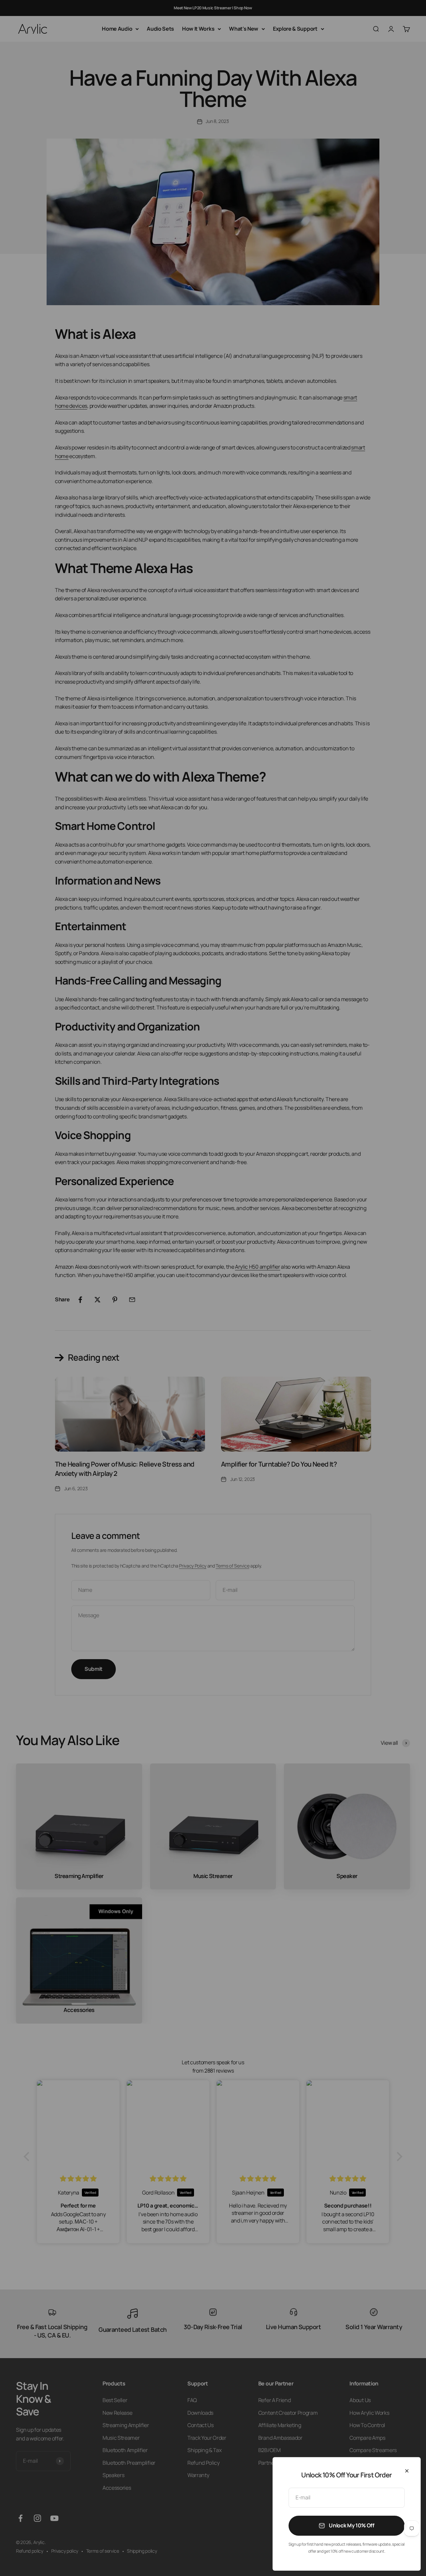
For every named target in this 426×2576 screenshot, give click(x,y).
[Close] (407, 2471)
